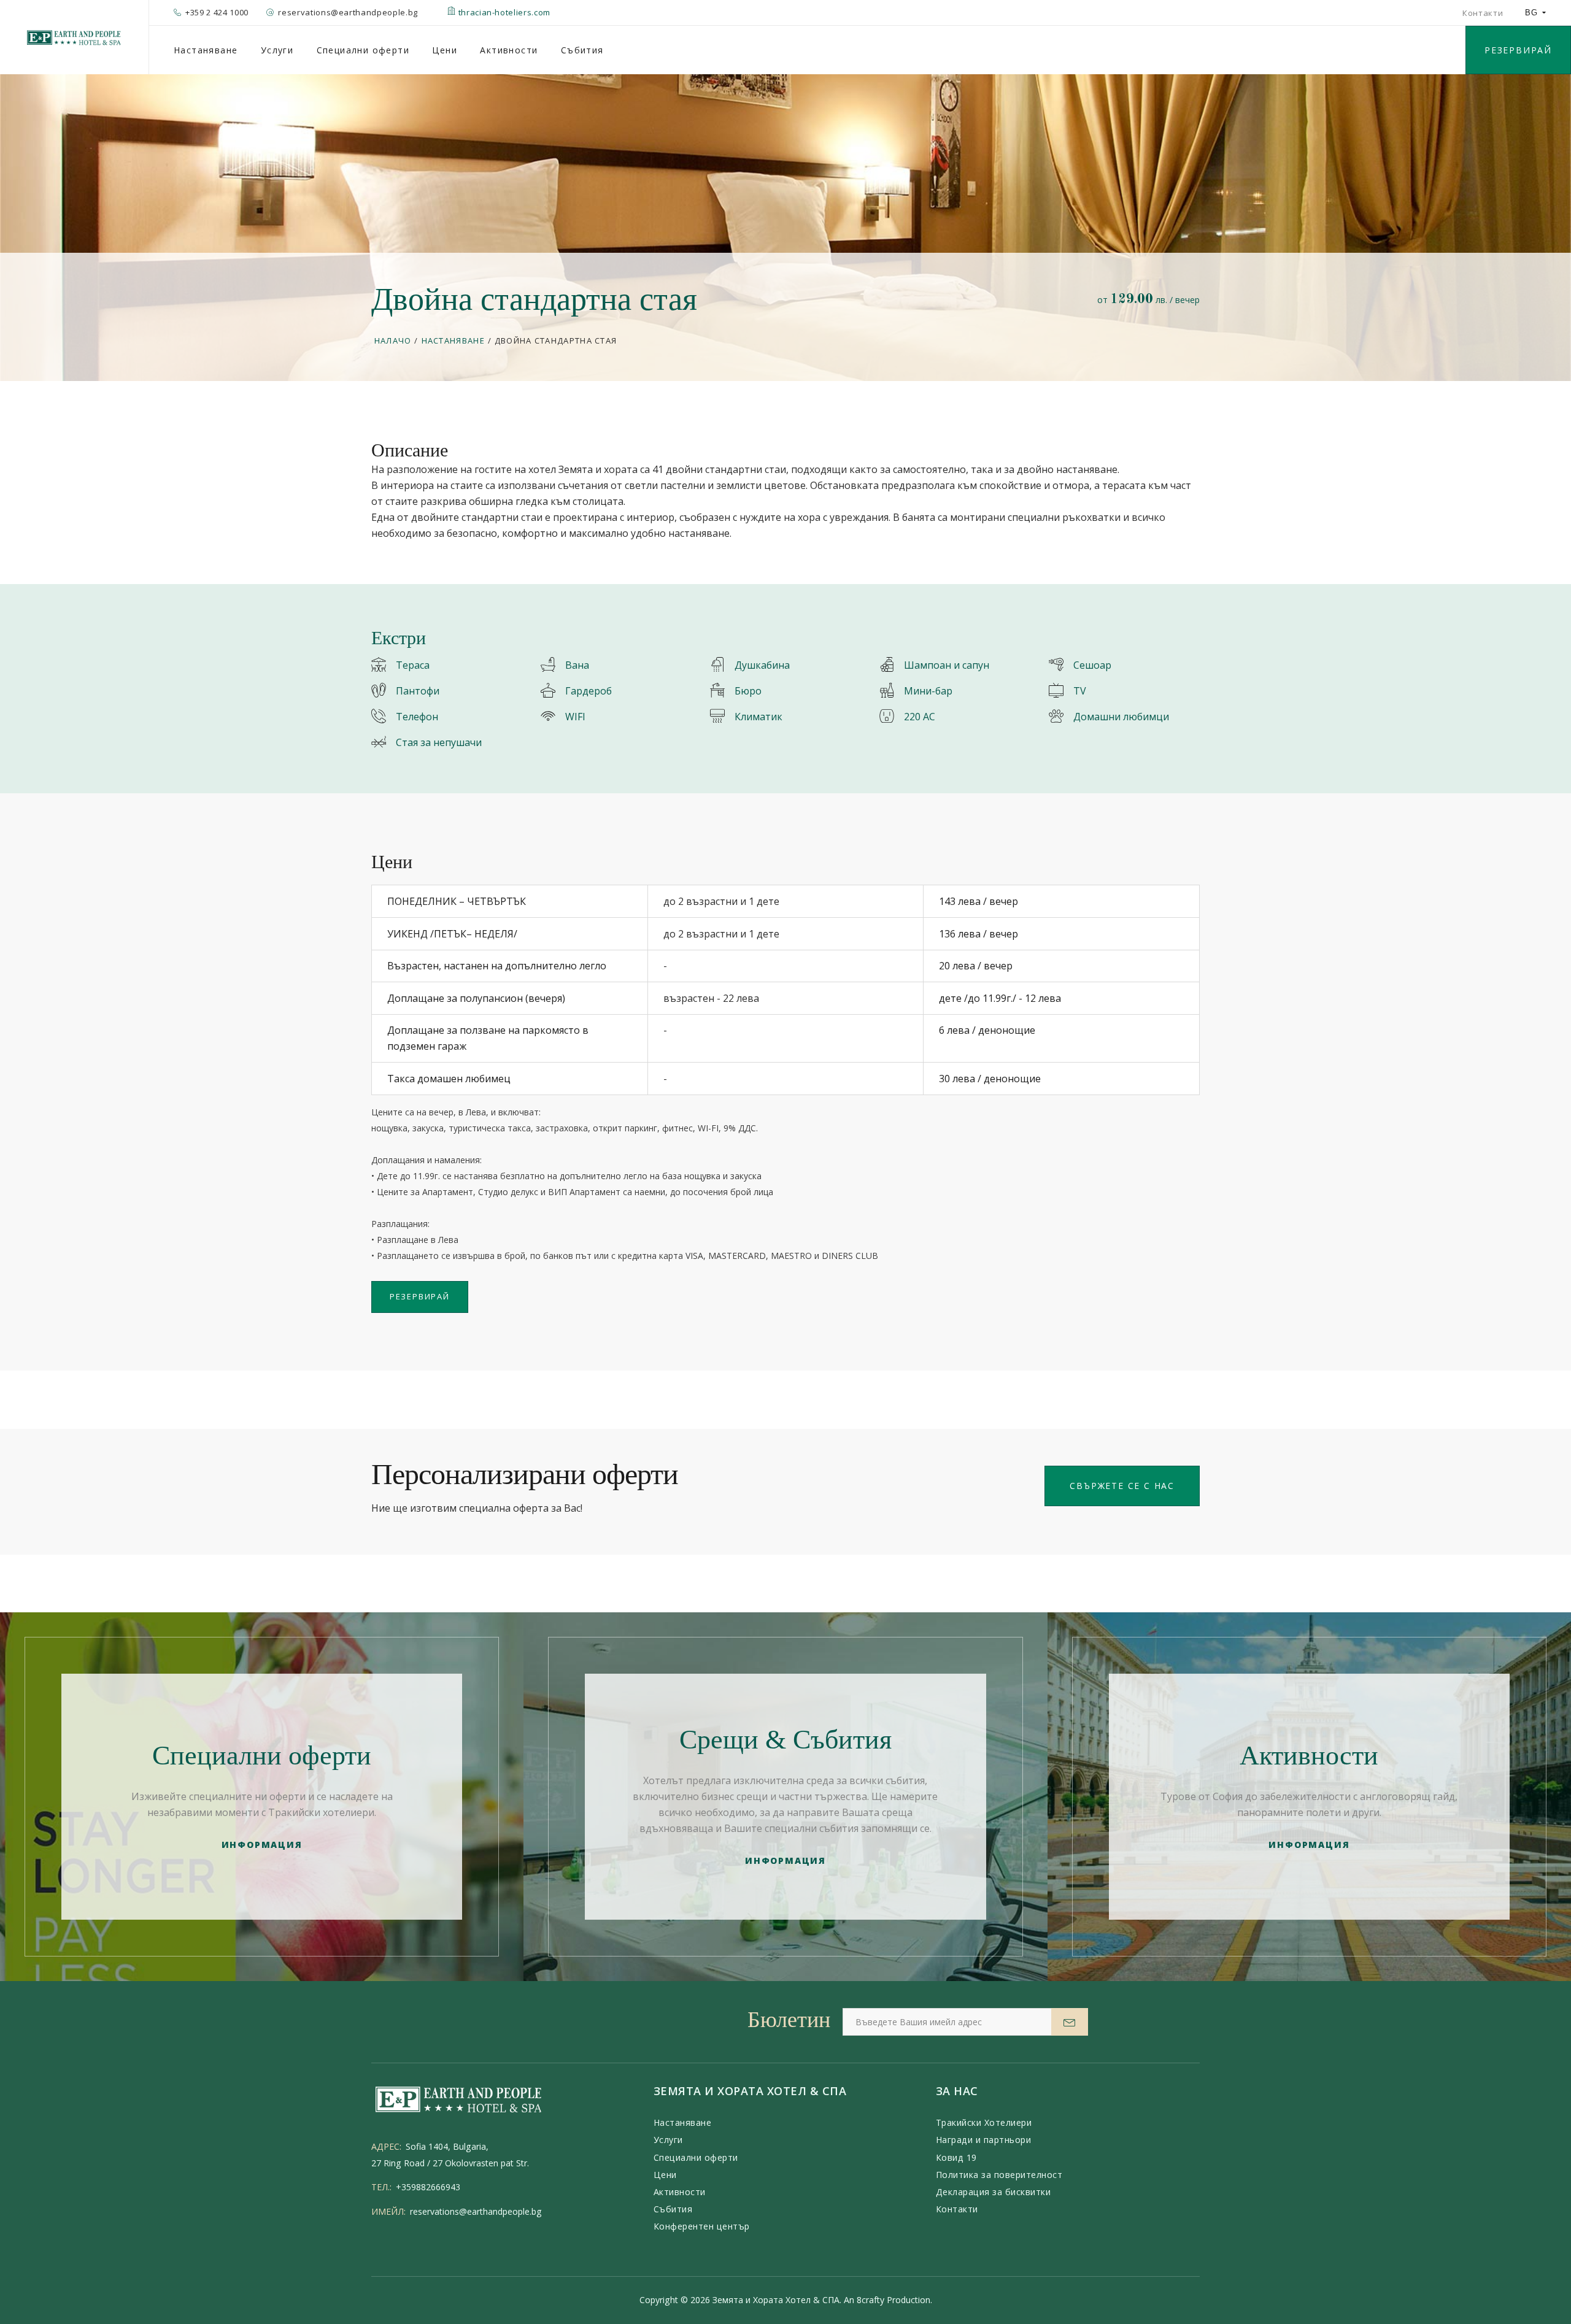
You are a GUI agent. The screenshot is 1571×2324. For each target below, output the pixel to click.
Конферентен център (702, 2226)
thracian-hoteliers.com (503, 12)
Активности (509, 50)
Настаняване (206, 50)
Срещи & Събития (785, 1740)
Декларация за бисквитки (994, 2192)
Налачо (393, 341)
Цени (445, 50)
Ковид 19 (956, 2157)
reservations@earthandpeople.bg (476, 2211)
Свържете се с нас (1122, 1486)
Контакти (1483, 13)
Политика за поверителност (999, 2175)
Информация (262, 1845)
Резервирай (420, 1296)
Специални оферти (363, 50)
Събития (582, 50)
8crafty (870, 2300)
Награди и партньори (984, 2140)
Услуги (277, 50)
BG (1531, 13)
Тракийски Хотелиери (984, 2122)
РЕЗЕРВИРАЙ (1518, 50)
